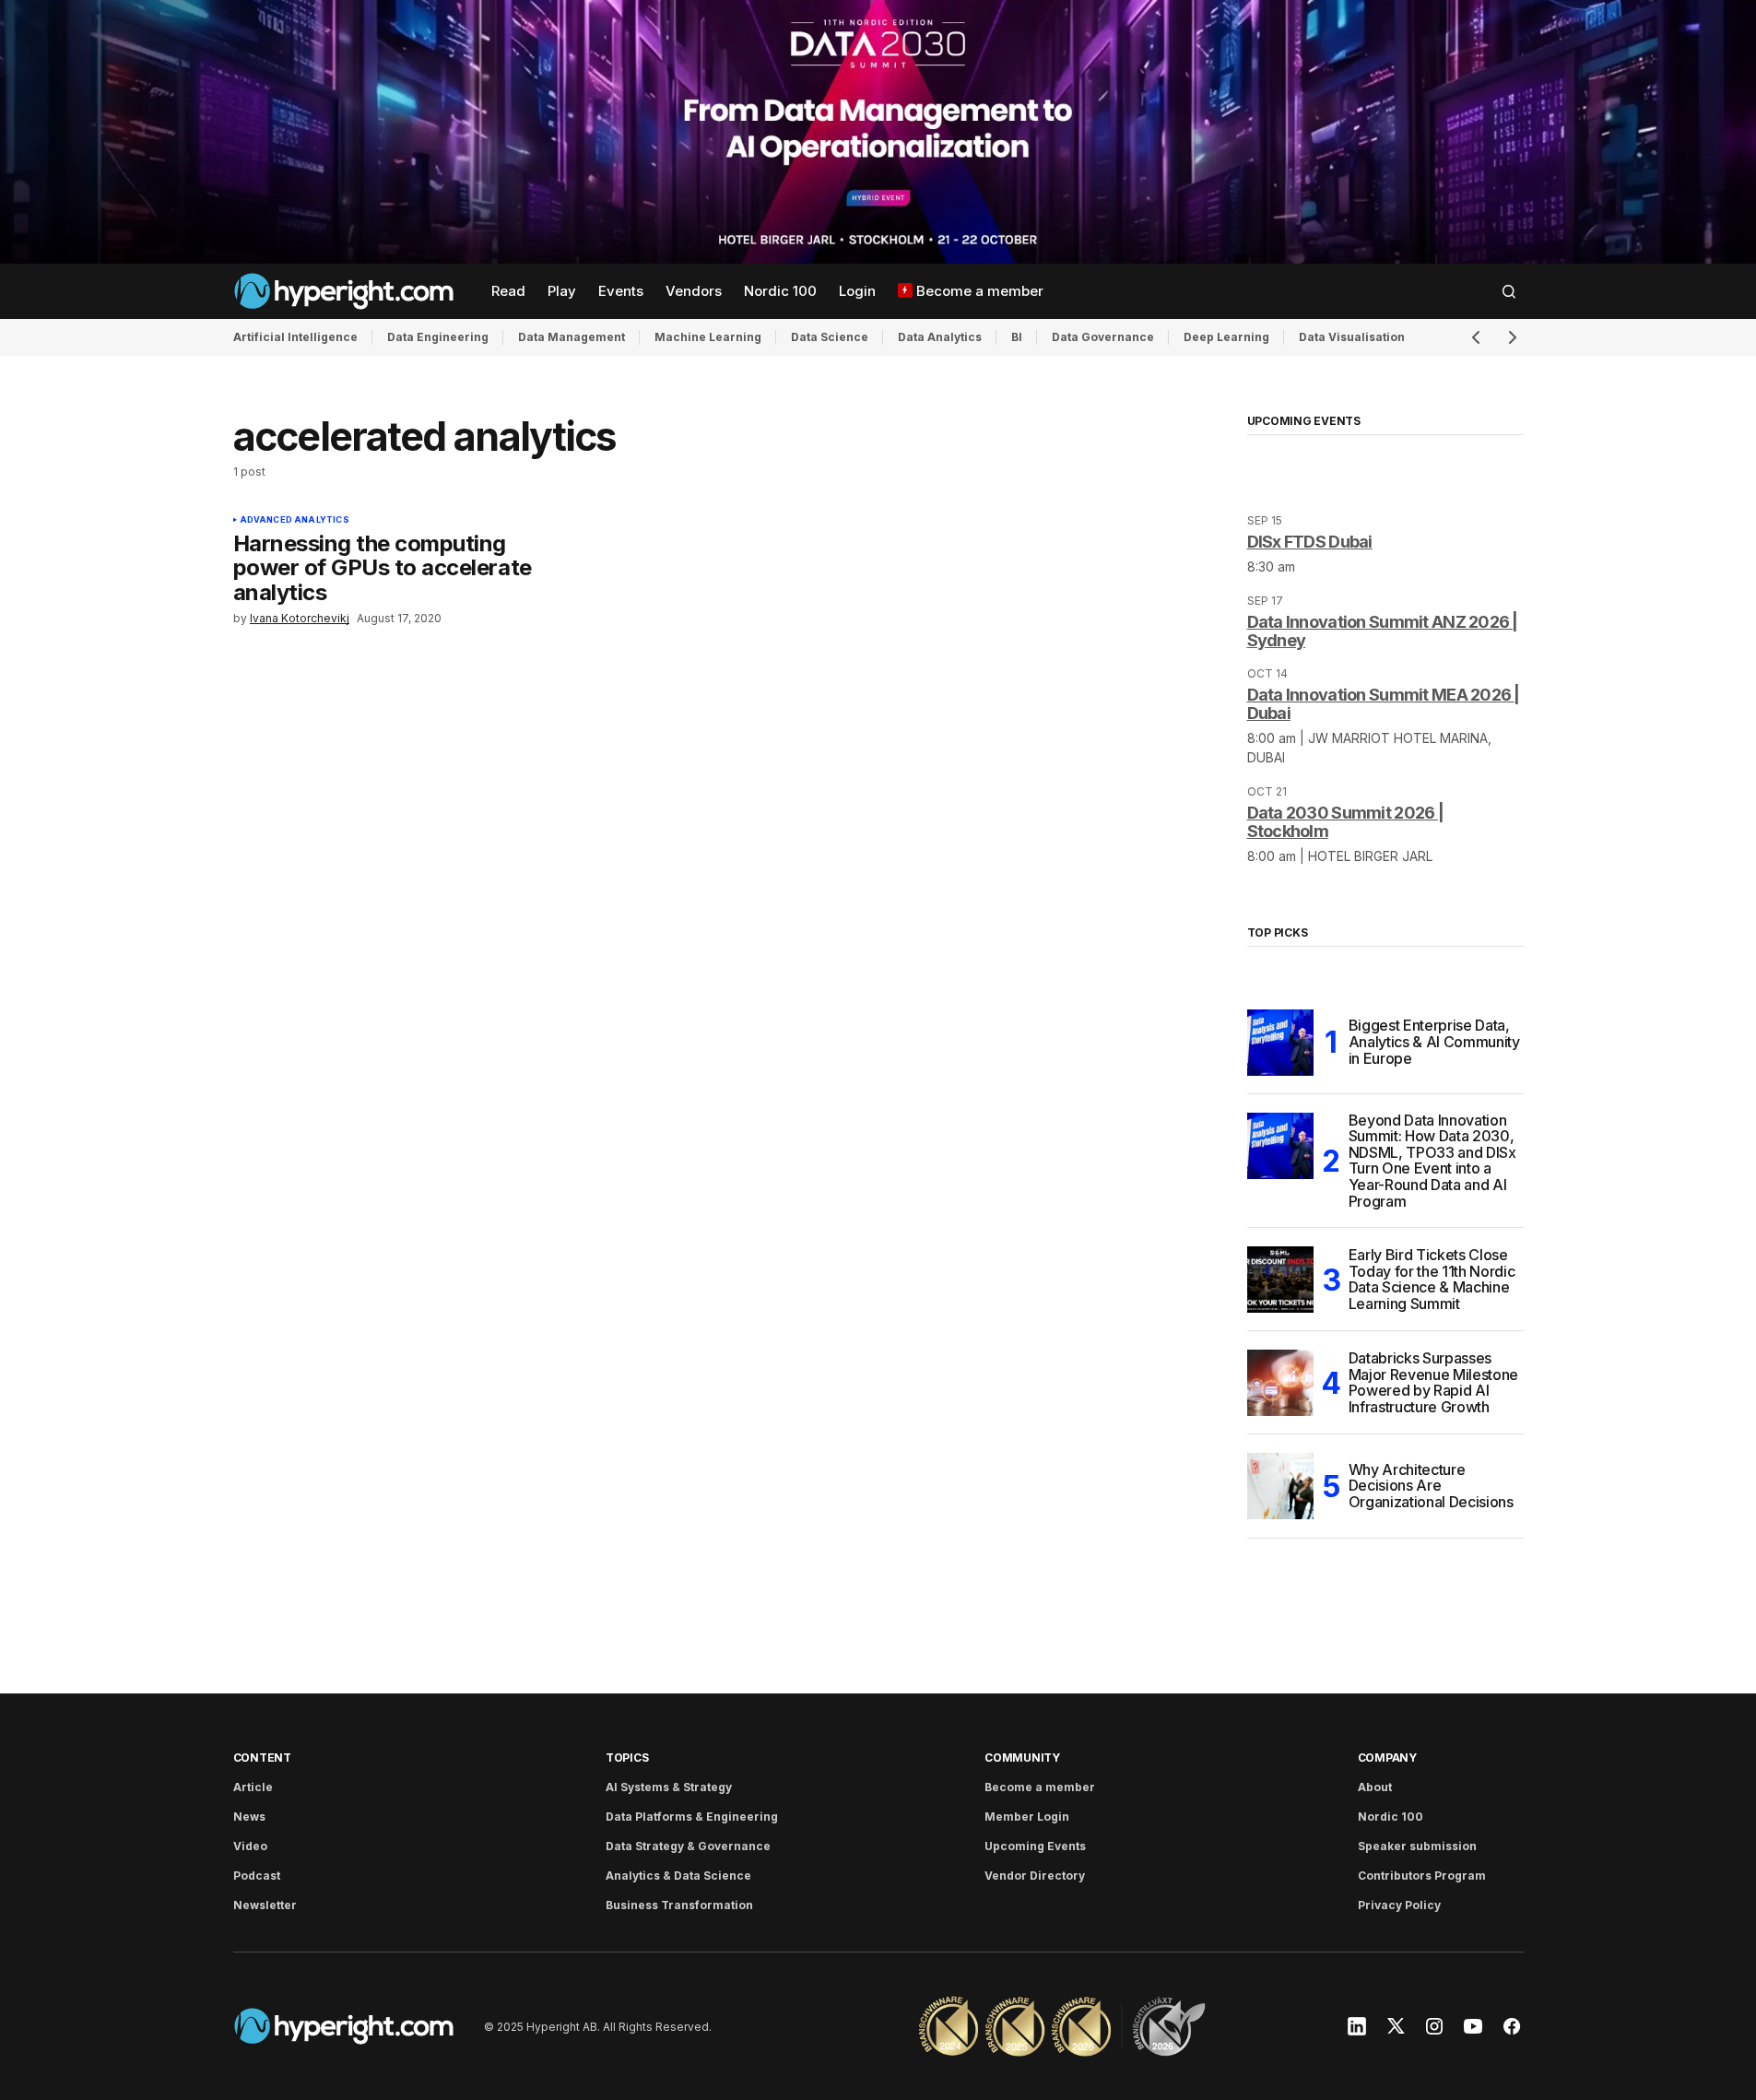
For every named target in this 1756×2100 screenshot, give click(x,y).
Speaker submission (1417, 1846)
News (249, 1817)
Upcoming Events (1035, 1846)
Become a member (1040, 1787)
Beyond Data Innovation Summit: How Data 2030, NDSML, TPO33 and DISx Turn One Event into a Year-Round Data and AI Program (1432, 1162)
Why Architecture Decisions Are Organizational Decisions (1431, 1486)
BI (1017, 337)
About (1375, 1787)
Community (1022, 1758)
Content (262, 1758)
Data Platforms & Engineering (692, 1817)
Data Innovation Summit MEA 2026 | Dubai (1384, 704)
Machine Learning (708, 337)
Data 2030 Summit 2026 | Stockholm (1345, 822)
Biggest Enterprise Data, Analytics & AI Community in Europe (1434, 1041)
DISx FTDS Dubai (1310, 542)
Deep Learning (1226, 337)
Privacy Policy (1399, 1905)
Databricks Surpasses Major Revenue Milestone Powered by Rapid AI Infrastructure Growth (1434, 1383)
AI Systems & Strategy (669, 1787)
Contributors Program (1422, 1876)
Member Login (1027, 1817)
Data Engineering (438, 337)
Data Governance (1103, 337)
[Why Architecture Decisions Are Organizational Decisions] (1280, 1486)
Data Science (830, 337)
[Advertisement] (878, 132)
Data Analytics (940, 337)
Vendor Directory (1035, 1876)
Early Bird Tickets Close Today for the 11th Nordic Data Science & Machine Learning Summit (1432, 1280)
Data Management (572, 337)
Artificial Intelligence (295, 337)
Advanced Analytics (295, 520)
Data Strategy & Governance (688, 1846)
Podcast (257, 1876)
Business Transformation (679, 1905)
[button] (1509, 291)
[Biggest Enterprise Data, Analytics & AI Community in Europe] (1280, 1043)
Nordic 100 (1391, 1817)
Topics (627, 1758)
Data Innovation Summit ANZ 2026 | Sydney (1383, 631)
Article (253, 1787)
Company (1387, 1758)
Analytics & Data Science (678, 1876)
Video (250, 1846)
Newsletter (265, 1905)
